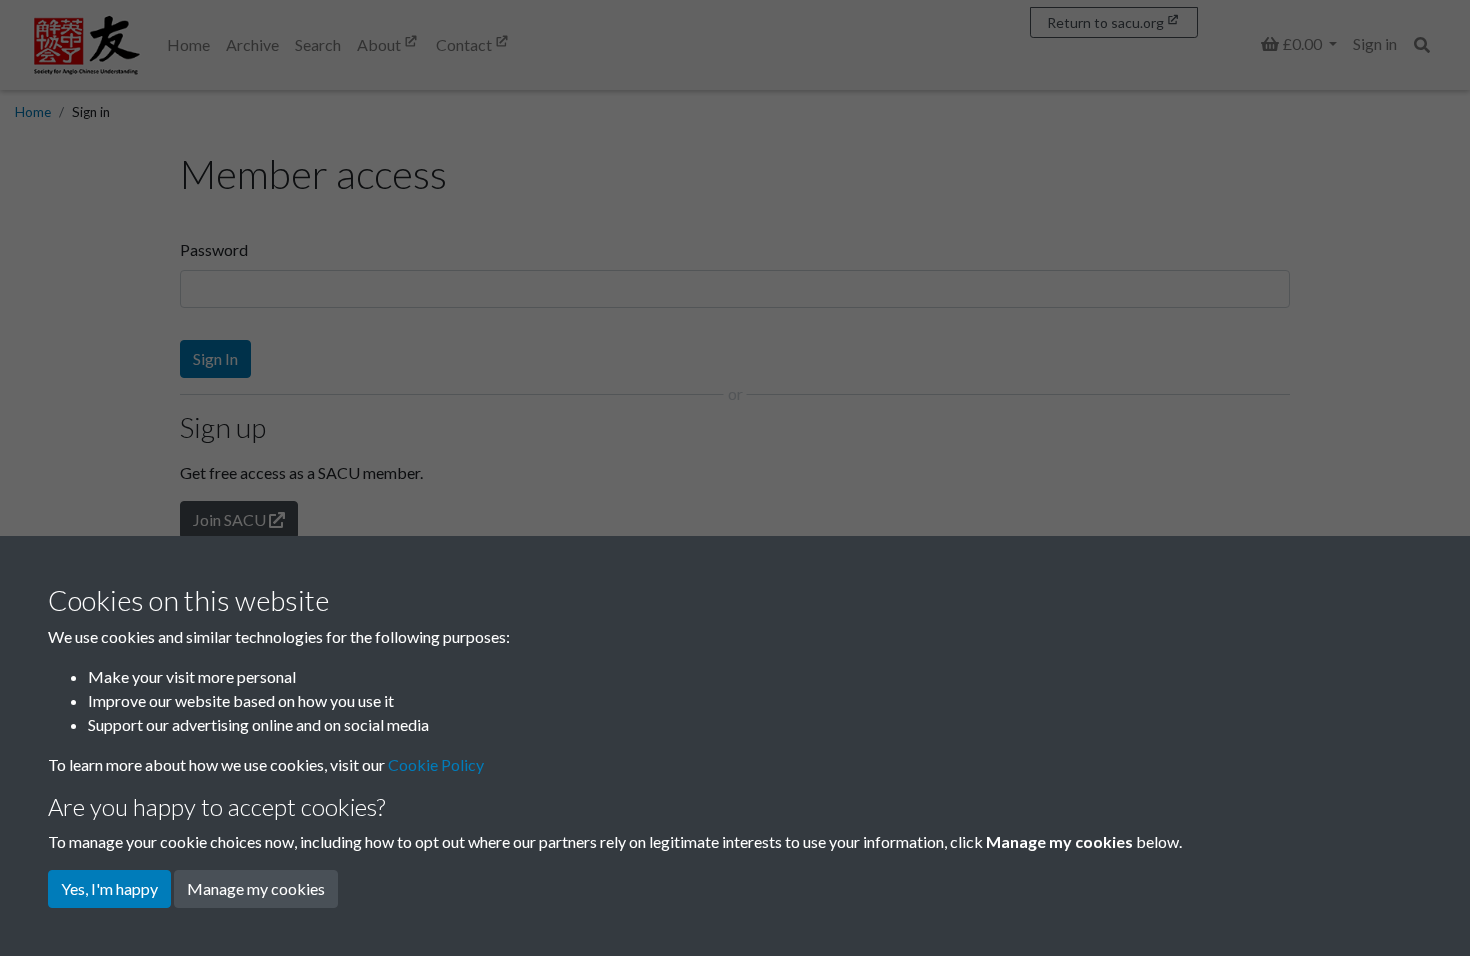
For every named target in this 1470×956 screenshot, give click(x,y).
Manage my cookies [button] (256, 888)
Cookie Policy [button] (436, 764)
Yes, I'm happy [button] (109, 888)
